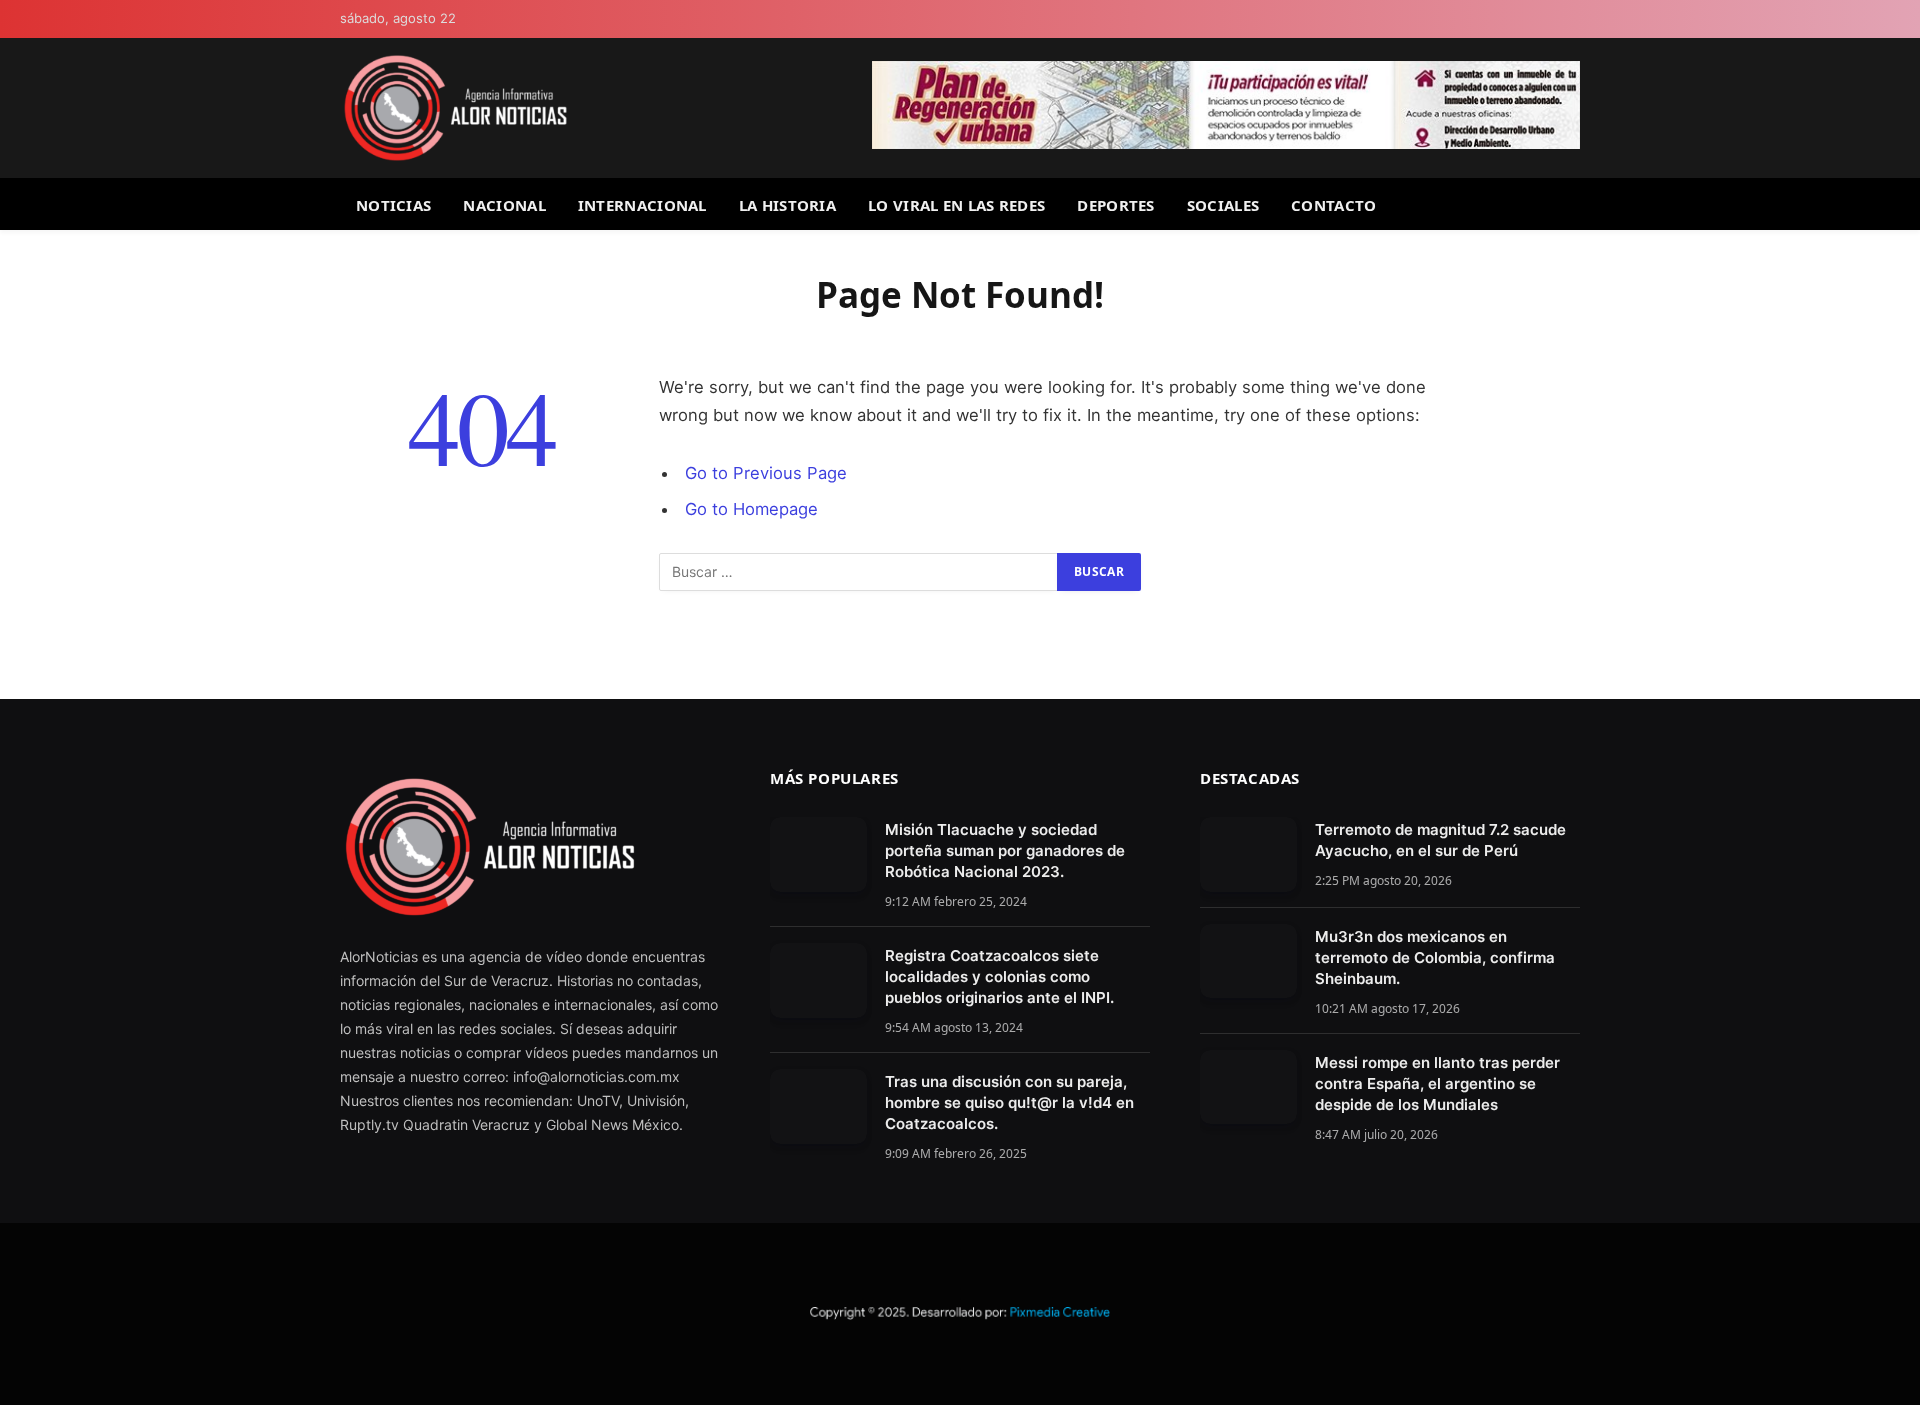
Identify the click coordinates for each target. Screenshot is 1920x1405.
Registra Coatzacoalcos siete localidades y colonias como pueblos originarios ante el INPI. (999, 976)
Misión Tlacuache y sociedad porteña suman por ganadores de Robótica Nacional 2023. (1005, 850)
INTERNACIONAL (642, 205)
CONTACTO (1333, 205)
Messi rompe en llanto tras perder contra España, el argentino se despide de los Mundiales (1437, 1083)
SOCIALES (1223, 205)
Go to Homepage (751, 509)
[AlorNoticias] (455, 108)
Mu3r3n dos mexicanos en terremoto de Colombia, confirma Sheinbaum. (1435, 957)
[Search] (1572, 204)
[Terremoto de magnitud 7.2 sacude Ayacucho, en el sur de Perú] (1248, 854)
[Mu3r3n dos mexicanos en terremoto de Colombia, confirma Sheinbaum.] (1248, 961)
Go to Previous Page (766, 473)
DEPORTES (1115, 205)
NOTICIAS (393, 205)
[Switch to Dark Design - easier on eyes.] (1571, 19)
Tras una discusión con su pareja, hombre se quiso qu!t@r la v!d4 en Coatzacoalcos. (1009, 1102)
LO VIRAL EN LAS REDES (956, 205)
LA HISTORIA (787, 205)
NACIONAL (504, 205)
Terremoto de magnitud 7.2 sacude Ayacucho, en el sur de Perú (1440, 840)
